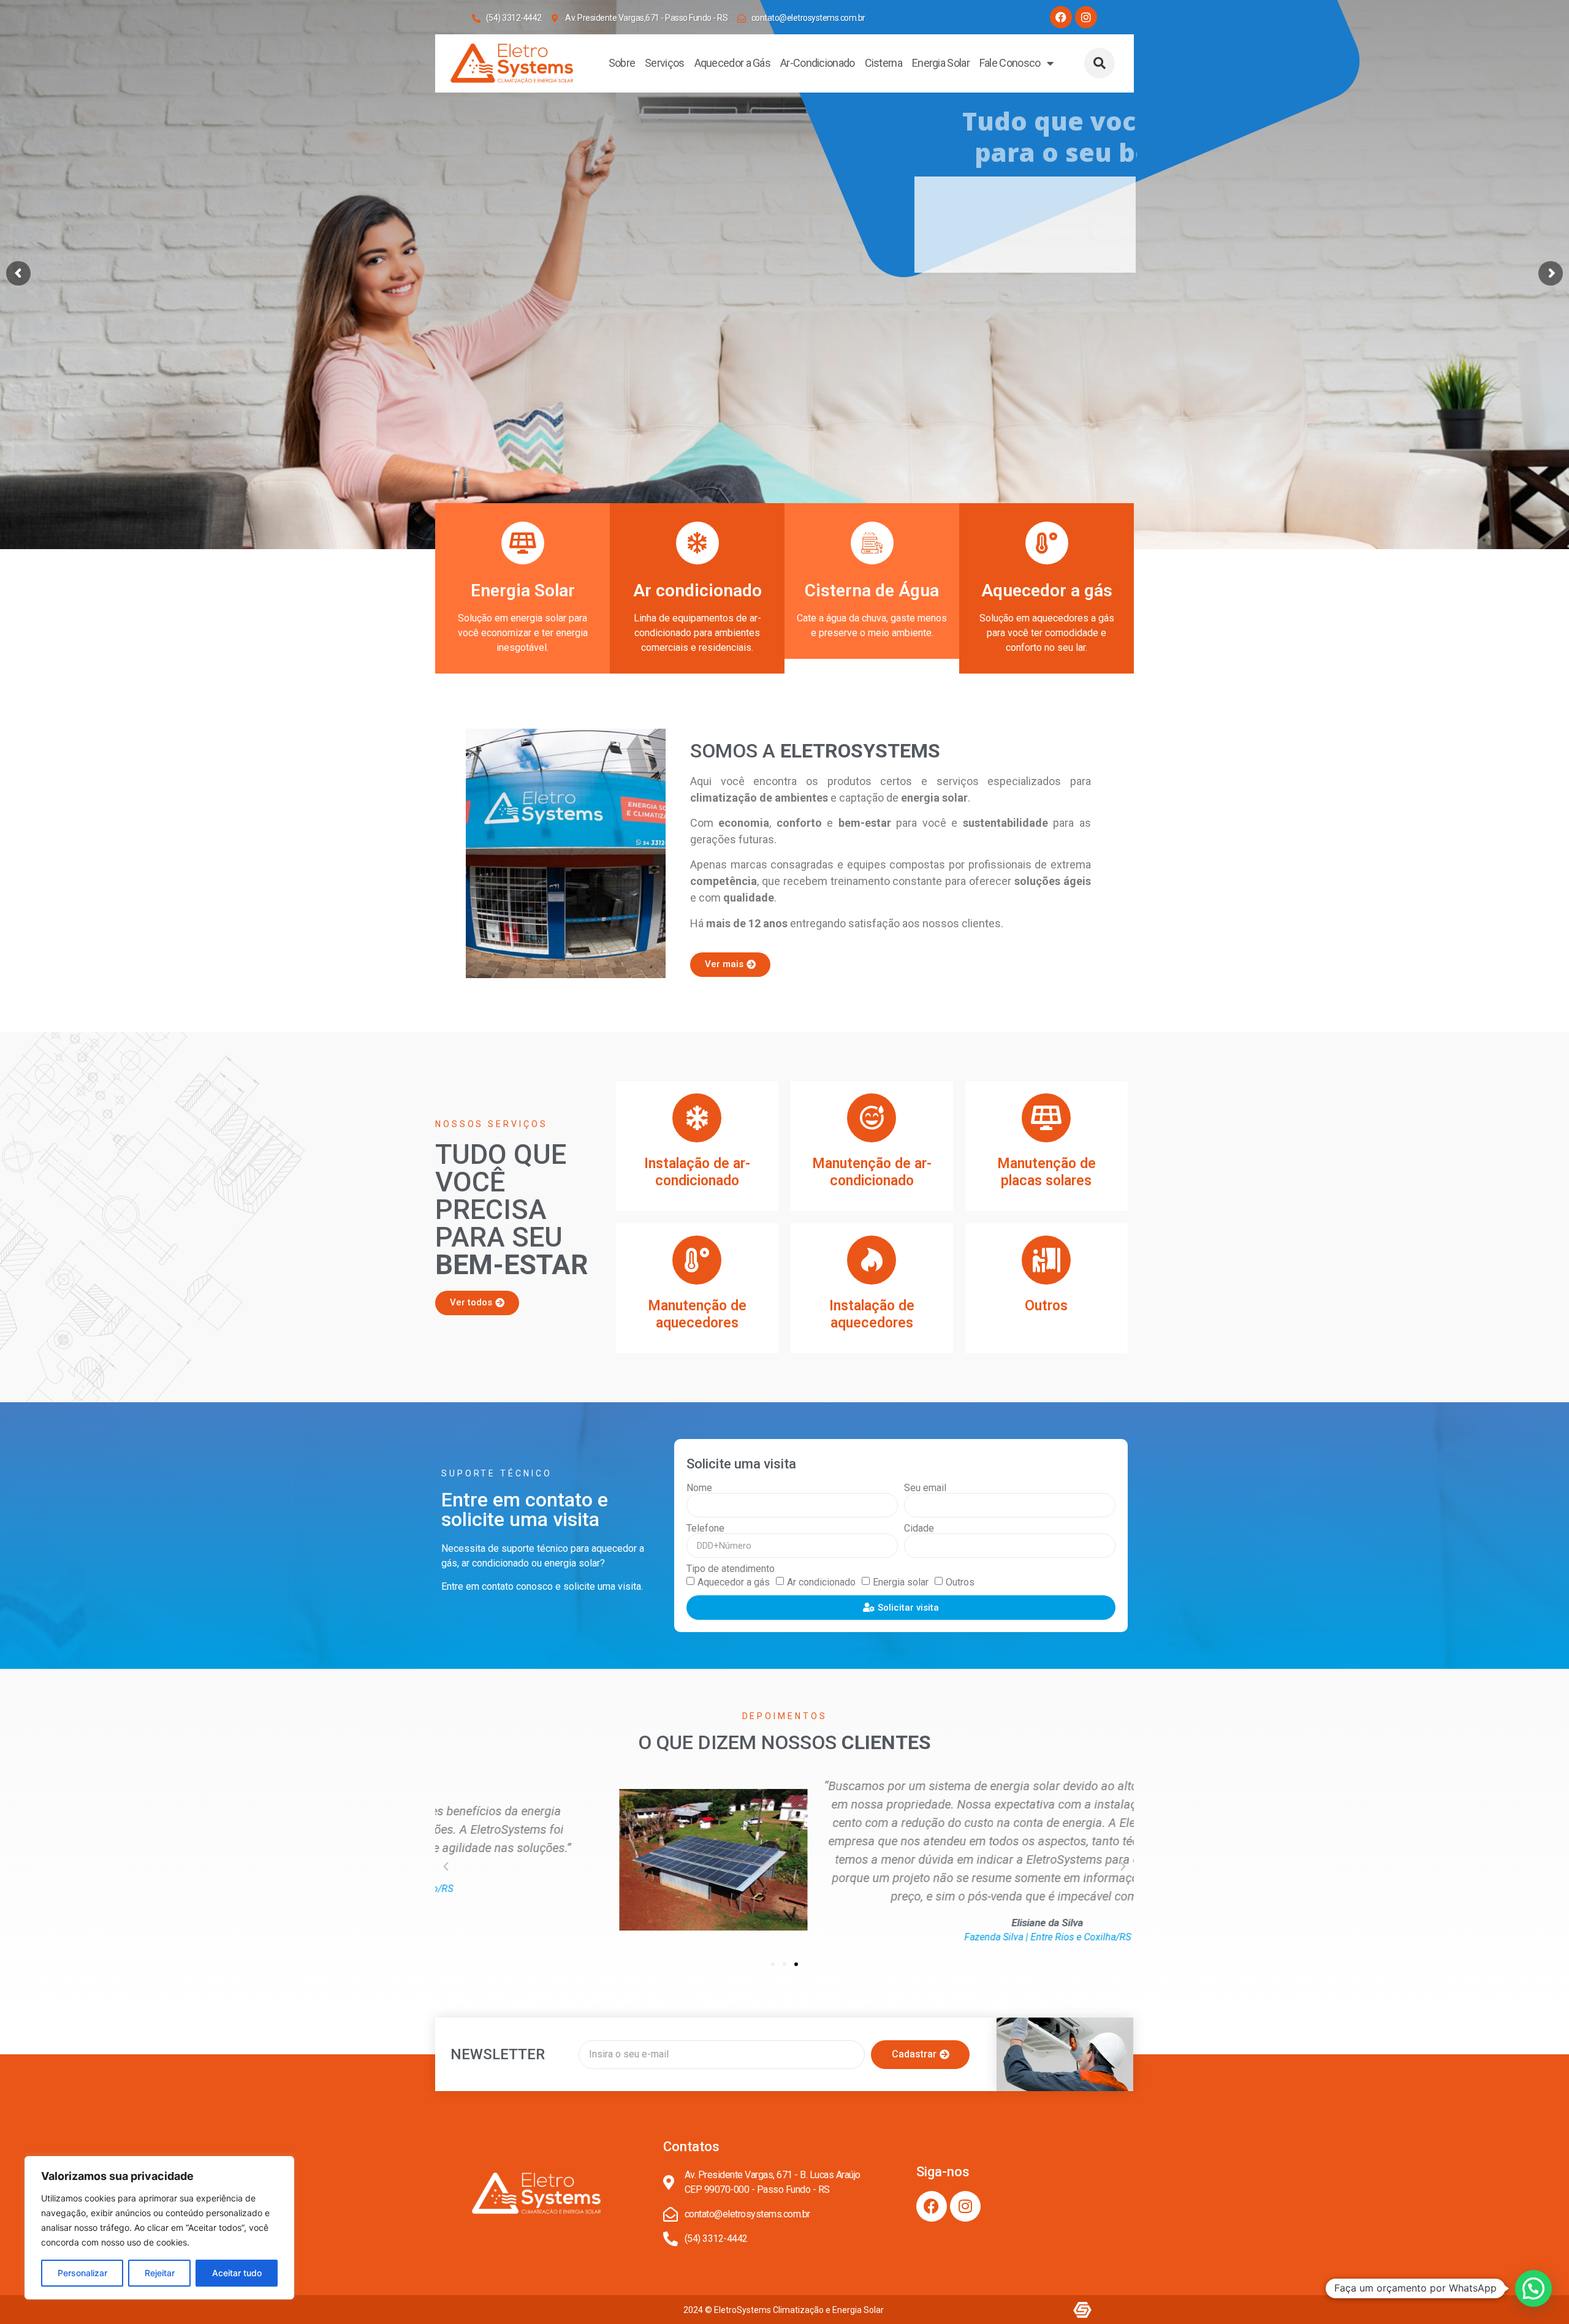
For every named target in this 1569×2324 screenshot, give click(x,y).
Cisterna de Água (872, 590)
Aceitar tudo (237, 2273)
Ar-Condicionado (818, 63)
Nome (699, 1488)
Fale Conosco (1010, 63)
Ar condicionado (697, 590)
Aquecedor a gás (1047, 590)
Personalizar (82, 2273)
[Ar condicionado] (697, 543)
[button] (1100, 63)
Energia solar (901, 1582)
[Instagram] (1086, 17)
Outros (960, 1582)
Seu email (925, 1488)
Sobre (622, 63)
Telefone (705, 1528)
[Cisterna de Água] (872, 543)
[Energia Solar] (523, 543)
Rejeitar (160, 2273)
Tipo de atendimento (731, 1569)
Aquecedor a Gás (733, 63)
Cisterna (883, 63)
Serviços (664, 63)
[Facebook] (1061, 17)
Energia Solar (941, 63)
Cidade (919, 1528)
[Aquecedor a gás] (1047, 543)
